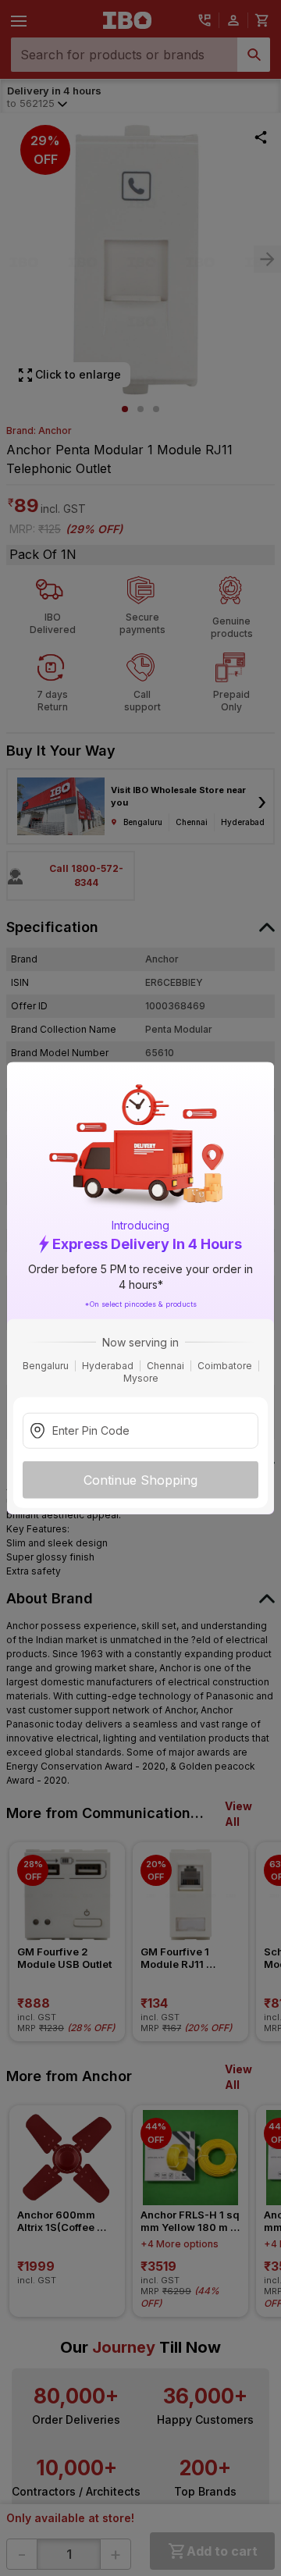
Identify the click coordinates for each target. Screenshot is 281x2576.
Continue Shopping (140, 1479)
